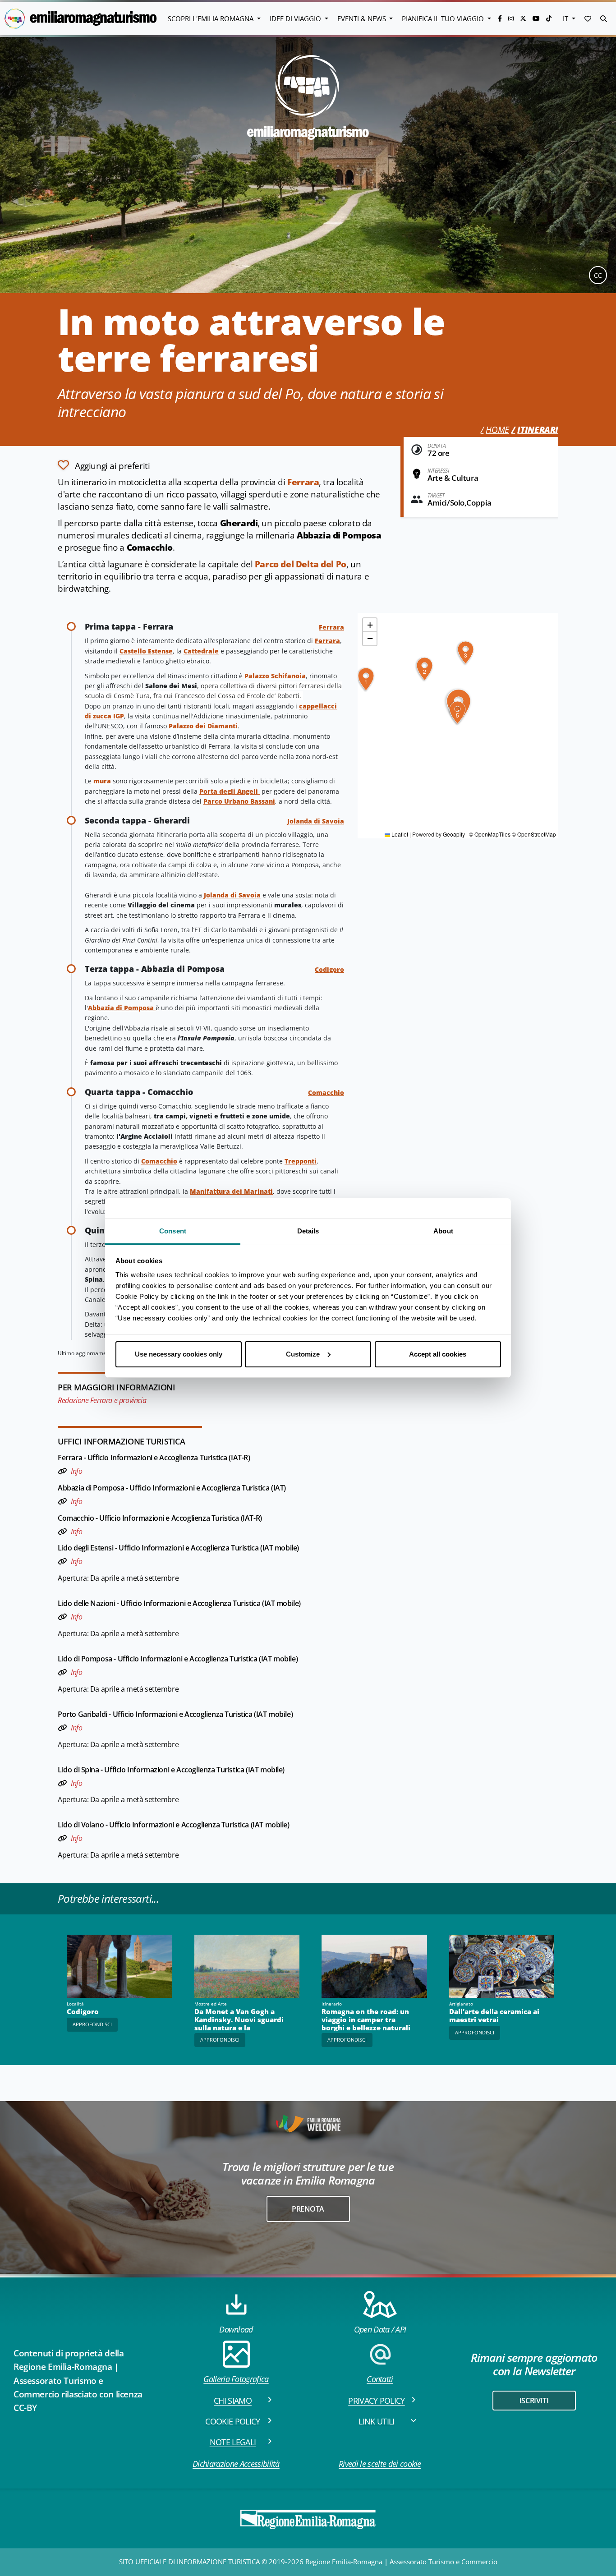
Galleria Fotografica (236, 2379)
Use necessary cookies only (179, 1354)
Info (76, 1471)
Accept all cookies (438, 1354)
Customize (303, 1354)
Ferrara (303, 482)
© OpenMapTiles (490, 835)
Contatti (380, 2379)
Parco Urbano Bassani (239, 801)
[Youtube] (537, 18)
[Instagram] (512, 18)
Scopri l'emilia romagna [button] (211, 18)
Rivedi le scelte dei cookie (380, 2464)
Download (236, 2329)
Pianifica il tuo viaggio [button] (444, 18)
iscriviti (534, 2401)
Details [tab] (308, 1231)
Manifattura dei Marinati (231, 1191)
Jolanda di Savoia (316, 821)
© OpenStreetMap (534, 835)
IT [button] (566, 18)
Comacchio (326, 1092)
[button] (588, 18)
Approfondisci (92, 2024)
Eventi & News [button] (363, 18)
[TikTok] (549, 18)
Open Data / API (380, 2329)
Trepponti (301, 1161)
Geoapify (454, 835)
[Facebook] (501, 18)
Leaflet (399, 835)
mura (102, 781)
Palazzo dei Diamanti (203, 726)
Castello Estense (146, 651)
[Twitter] (524, 18)
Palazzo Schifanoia (275, 676)
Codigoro (329, 969)
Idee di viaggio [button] (296, 18)
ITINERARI (538, 430)
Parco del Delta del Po (301, 564)
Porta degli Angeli (230, 791)
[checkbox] (104, 465)
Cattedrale (201, 651)
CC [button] (598, 275)
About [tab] (443, 1231)
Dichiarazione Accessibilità (236, 2464)
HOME (497, 430)
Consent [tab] (173, 1231)
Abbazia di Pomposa (121, 1008)
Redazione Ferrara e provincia (102, 1400)
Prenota (308, 2209)
